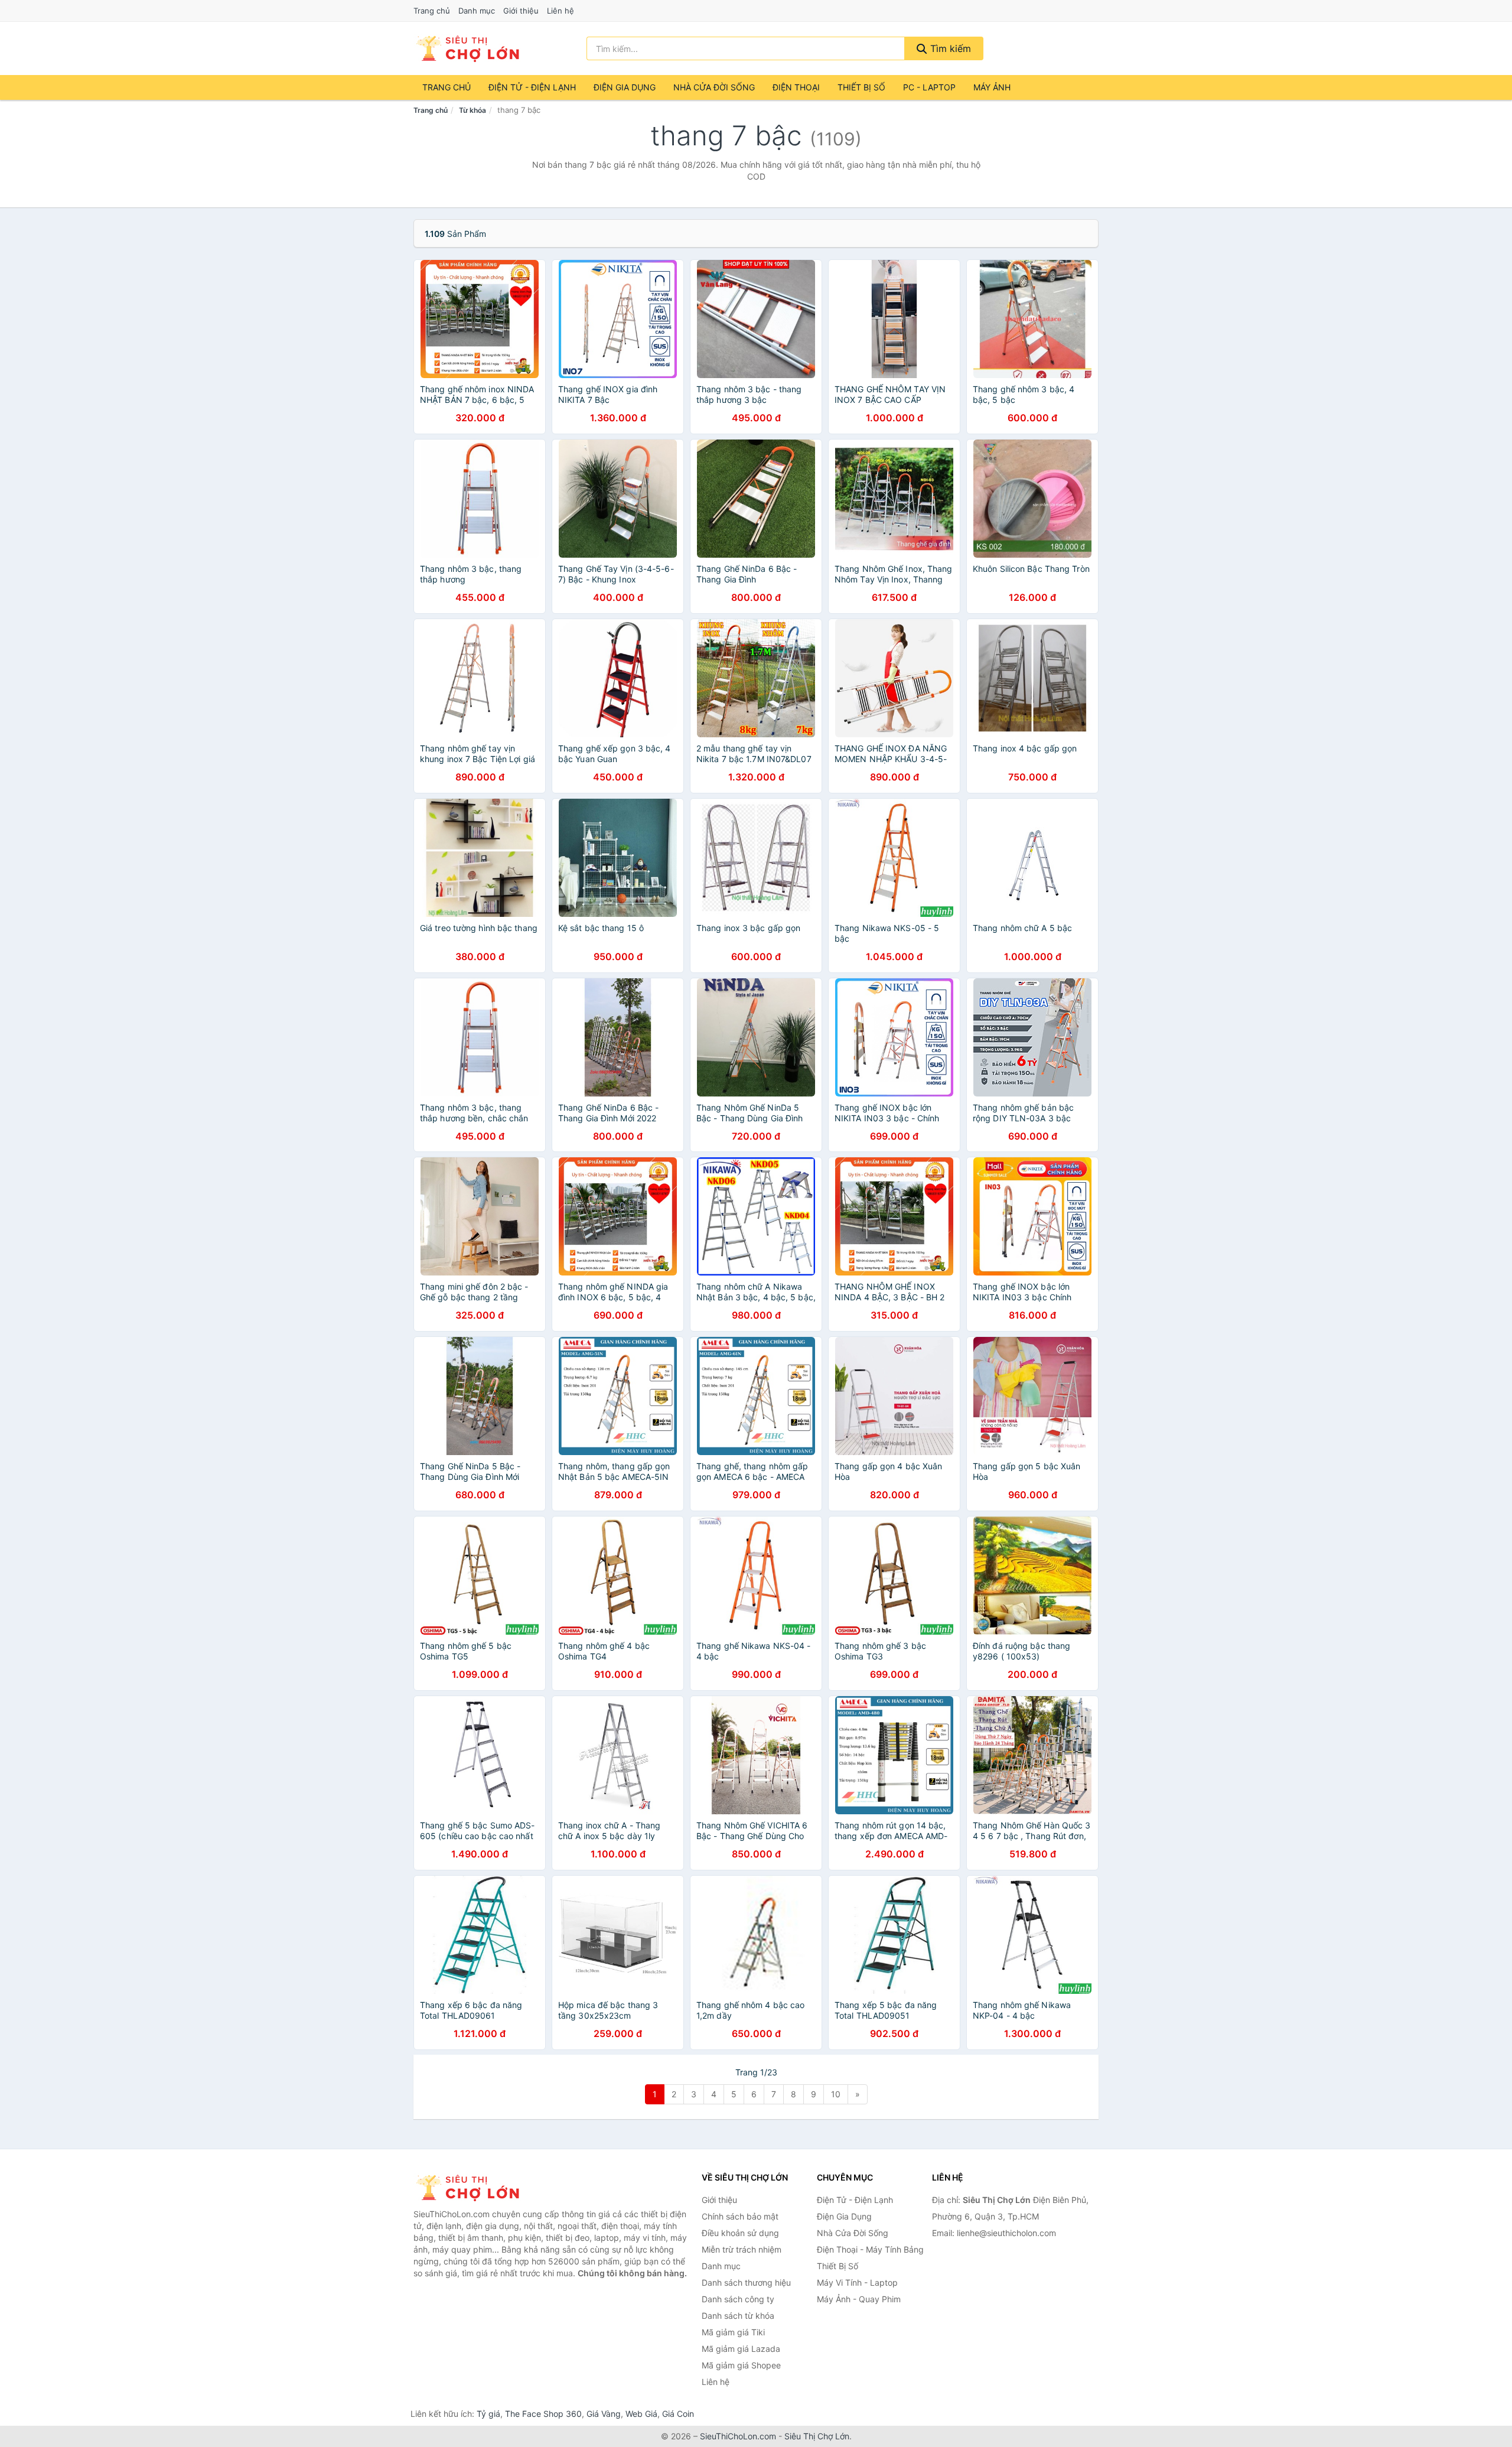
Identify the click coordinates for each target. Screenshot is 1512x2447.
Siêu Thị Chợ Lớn (817, 2436)
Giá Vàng (604, 2414)
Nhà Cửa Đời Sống (714, 87)
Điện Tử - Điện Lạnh (532, 87)
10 (836, 2094)
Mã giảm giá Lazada (741, 2349)
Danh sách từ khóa (738, 2316)
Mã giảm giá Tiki (733, 2332)
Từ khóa (472, 110)
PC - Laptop (929, 87)
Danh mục (477, 11)
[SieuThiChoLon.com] (467, 48)
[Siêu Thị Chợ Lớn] (472, 2188)
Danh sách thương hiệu (746, 2282)
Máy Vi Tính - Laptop (857, 2282)
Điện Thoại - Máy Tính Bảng (870, 2249)
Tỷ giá (488, 2414)
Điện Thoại (796, 87)
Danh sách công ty (738, 2299)
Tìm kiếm (949, 48)
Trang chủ (432, 11)
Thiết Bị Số (861, 87)
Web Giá (641, 2414)
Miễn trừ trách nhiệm (742, 2249)
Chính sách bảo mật (740, 2216)
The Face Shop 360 (543, 2414)
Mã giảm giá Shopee (741, 2365)
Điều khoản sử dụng (740, 2233)
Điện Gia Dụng (625, 87)
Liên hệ (561, 11)
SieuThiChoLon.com (738, 2436)
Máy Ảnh (992, 87)
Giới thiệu (521, 11)
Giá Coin (678, 2414)
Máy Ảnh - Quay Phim (859, 2299)
